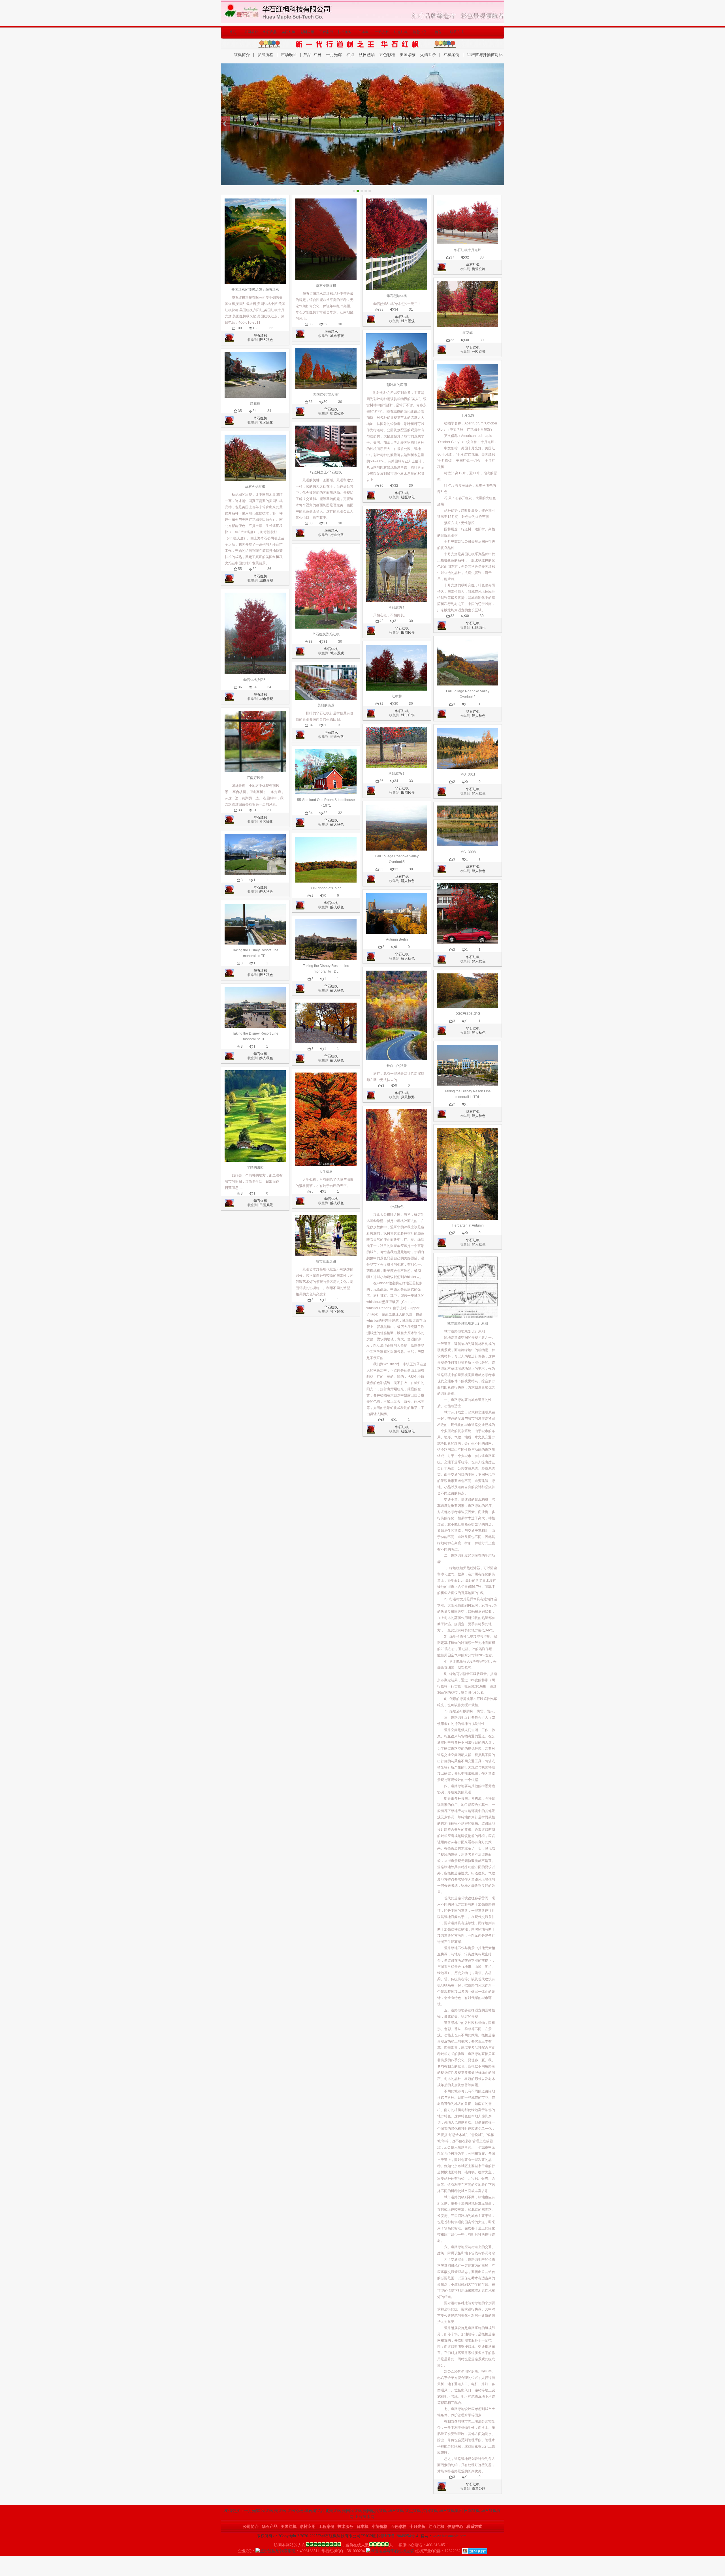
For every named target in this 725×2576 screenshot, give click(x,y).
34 (255, 411)
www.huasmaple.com (449, 2536)
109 (239, 328)
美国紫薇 (408, 55)
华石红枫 (260, 336)
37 (452, 257)
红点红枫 (401, 32)
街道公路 (337, 413)
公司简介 (251, 32)
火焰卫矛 (428, 55)
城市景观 (266, 580)
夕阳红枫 (430, 2511)
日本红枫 (472, 2511)
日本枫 (363, 32)
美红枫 (280, 2511)
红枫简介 (242, 55)
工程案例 (326, 32)
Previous (225, 124)
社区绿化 (266, 422)
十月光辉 (382, 32)
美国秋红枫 (352, 2511)
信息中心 (419, 32)
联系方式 (457, 32)
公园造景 (479, 352)
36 (269, 569)
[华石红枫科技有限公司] (362, 3)
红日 (317, 55)
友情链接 (232, 2511)
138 (256, 328)
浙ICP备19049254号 (398, 2536)
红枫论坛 (295, 2511)
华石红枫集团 (451, 2511)
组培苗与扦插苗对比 (485, 55)
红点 (350, 55)
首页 (233, 32)
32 (325, 324)
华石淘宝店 (314, 2511)
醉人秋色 (266, 340)
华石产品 (270, 32)
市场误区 (289, 55)
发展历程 (265, 55)
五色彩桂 (387, 55)
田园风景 (266, 1205)
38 (381, 309)
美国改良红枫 (375, 2511)
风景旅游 (408, 1097)
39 (255, 569)
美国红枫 (289, 32)
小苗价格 (379, 2527)
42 (381, 621)
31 (255, 810)
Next (500, 124)
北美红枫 (333, 2511)
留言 (438, 32)
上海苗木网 (364, 2517)
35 (240, 411)
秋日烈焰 (367, 55)
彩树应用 (307, 32)
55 (240, 569)
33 (271, 328)
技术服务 (345, 32)
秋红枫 (267, 2511)
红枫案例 (451, 55)
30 (340, 324)
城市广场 (408, 715)
